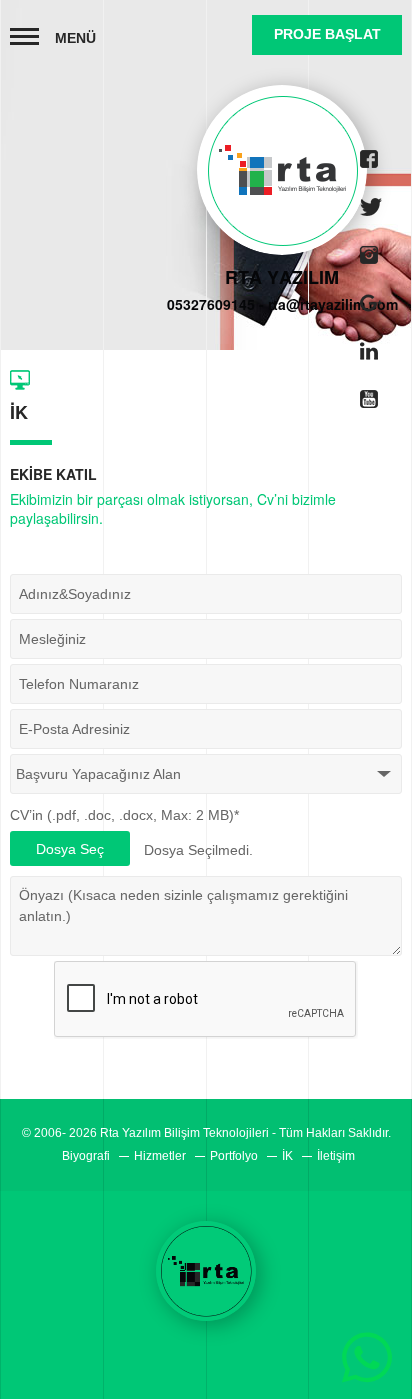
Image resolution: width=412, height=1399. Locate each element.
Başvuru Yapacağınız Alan (98, 774)
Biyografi (86, 1156)
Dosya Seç (70, 849)
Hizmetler (160, 1156)
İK (287, 1156)
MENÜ (75, 38)
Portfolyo (234, 1156)
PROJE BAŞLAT (327, 34)
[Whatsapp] (367, 1354)
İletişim (336, 1156)
